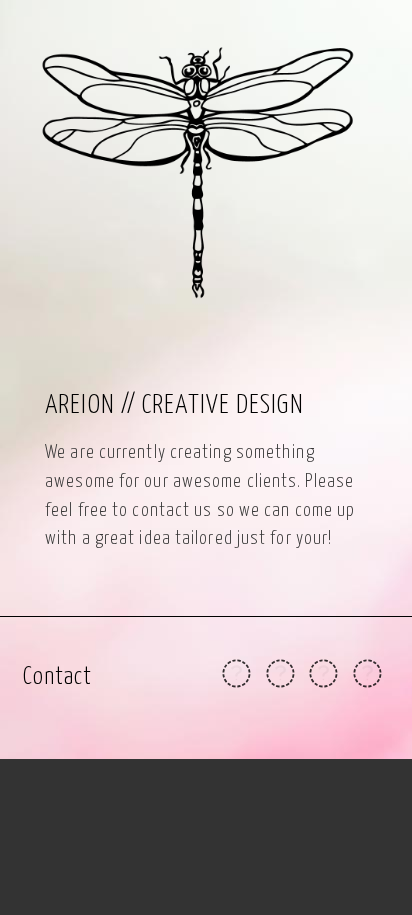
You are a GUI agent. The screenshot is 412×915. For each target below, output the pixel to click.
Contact (58, 677)
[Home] (206, 172)
